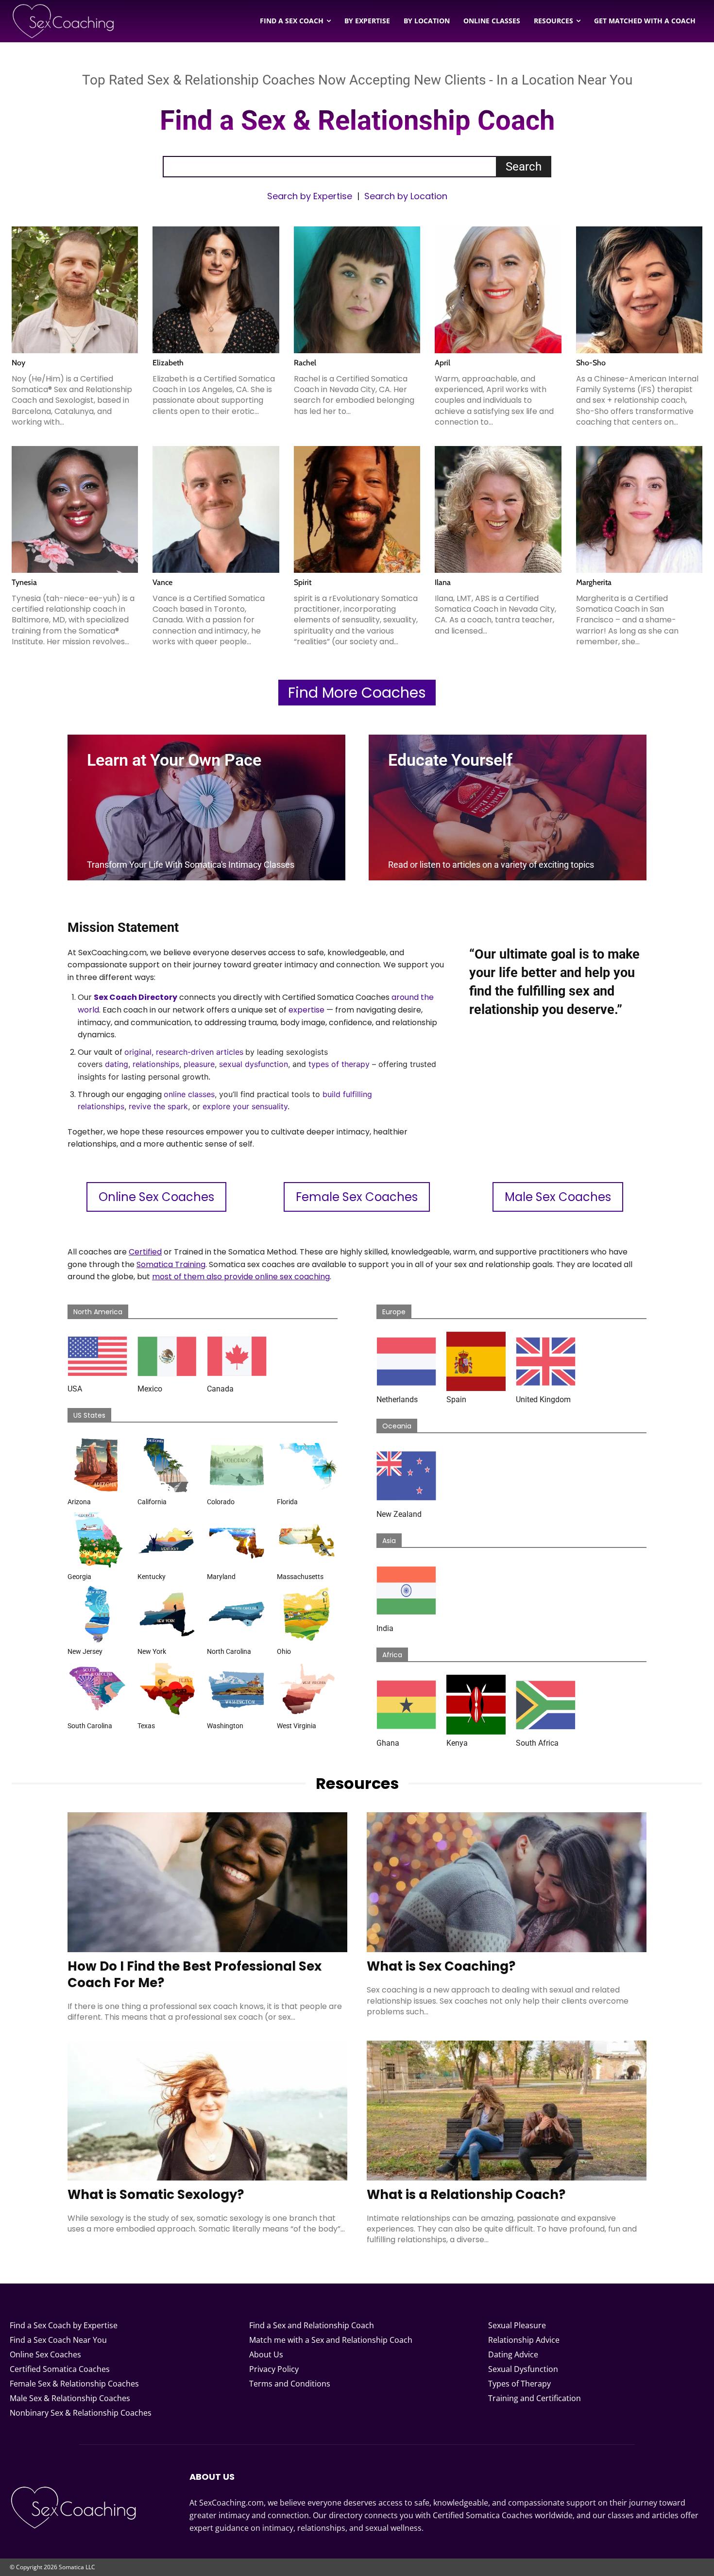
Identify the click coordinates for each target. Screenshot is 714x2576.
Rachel (305, 363)
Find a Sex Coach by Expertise (64, 2325)
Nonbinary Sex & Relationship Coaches (81, 2413)
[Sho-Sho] (639, 290)
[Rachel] (357, 290)
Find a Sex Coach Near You (58, 2340)
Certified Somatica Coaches (60, 2369)
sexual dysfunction (254, 1064)
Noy (18, 363)
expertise (306, 1010)
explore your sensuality (245, 1106)
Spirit (303, 582)
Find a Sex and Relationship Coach (312, 2325)
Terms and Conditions (290, 2384)
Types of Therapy (519, 2384)
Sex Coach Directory (136, 997)
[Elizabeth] (216, 290)
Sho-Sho (591, 363)
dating (117, 1064)
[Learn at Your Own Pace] (206, 807)
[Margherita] (639, 509)
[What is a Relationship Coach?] (507, 2111)
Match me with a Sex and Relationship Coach (331, 2340)
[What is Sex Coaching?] (507, 1882)
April (442, 363)
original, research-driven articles (184, 1052)
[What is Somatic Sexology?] (207, 2111)
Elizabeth (168, 363)
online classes (189, 1094)
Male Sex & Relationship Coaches (70, 2398)
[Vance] (216, 509)
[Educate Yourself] (508, 807)
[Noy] (75, 290)
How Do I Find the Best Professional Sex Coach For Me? (195, 1975)
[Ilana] (498, 509)
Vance (162, 582)
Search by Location (406, 196)
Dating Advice (513, 2354)
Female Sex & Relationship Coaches (74, 2384)
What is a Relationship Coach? (466, 2195)
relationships (156, 1064)
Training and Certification (535, 2398)
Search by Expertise (310, 196)
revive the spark (158, 1106)
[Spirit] (357, 509)
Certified (145, 1252)
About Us (266, 2354)
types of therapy (339, 1064)
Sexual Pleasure (517, 2325)
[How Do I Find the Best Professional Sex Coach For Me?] (207, 1882)
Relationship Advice (524, 2340)
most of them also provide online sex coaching (241, 1277)
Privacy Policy (274, 2369)
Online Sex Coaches (45, 2354)
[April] (498, 290)
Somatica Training (171, 1264)
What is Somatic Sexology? (156, 2195)
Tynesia (24, 582)
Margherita (594, 582)
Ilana (443, 582)
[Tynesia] (75, 509)
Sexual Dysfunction (523, 2369)
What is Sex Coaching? (441, 1966)
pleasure (199, 1064)
